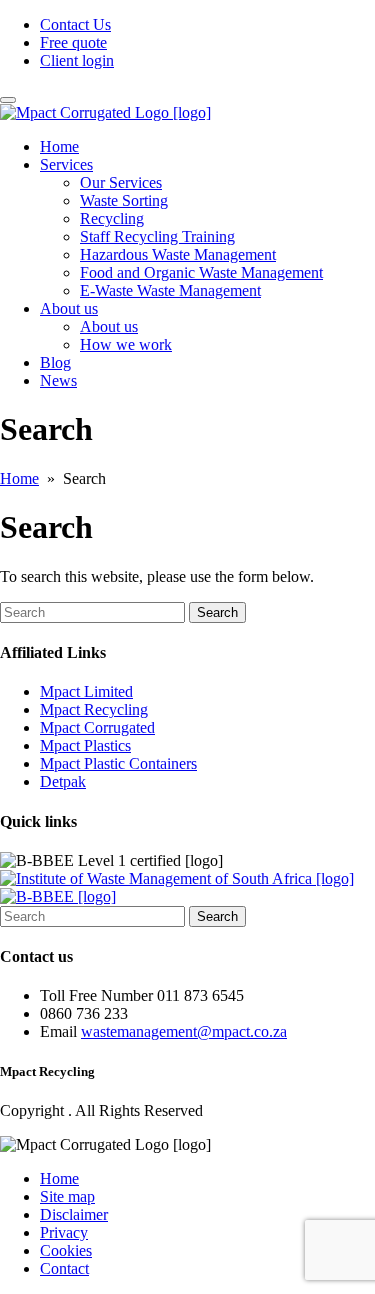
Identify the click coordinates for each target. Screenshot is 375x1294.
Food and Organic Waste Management (201, 272)
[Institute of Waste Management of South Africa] (177, 878)
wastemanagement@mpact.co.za (184, 1031)
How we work (126, 344)
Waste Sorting (124, 200)
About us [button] (69, 308)
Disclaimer (74, 1214)
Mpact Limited (86, 691)
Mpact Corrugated (97, 727)
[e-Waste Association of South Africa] (58, 896)
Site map (67, 1196)
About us (109, 326)
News (58, 380)
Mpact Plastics (85, 745)
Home (59, 146)
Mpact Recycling (94, 709)
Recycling (112, 218)
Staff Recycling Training (157, 236)
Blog (55, 362)
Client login (77, 60)
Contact (64, 1268)
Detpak (63, 781)
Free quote (73, 42)
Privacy (64, 1232)
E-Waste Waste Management (170, 290)
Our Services (121, 182)
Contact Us (75, 24)
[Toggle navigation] (8, 100)
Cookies (66, 1250)
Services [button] (66, 164)
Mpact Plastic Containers (118, 763)
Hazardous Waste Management (178, 254)
